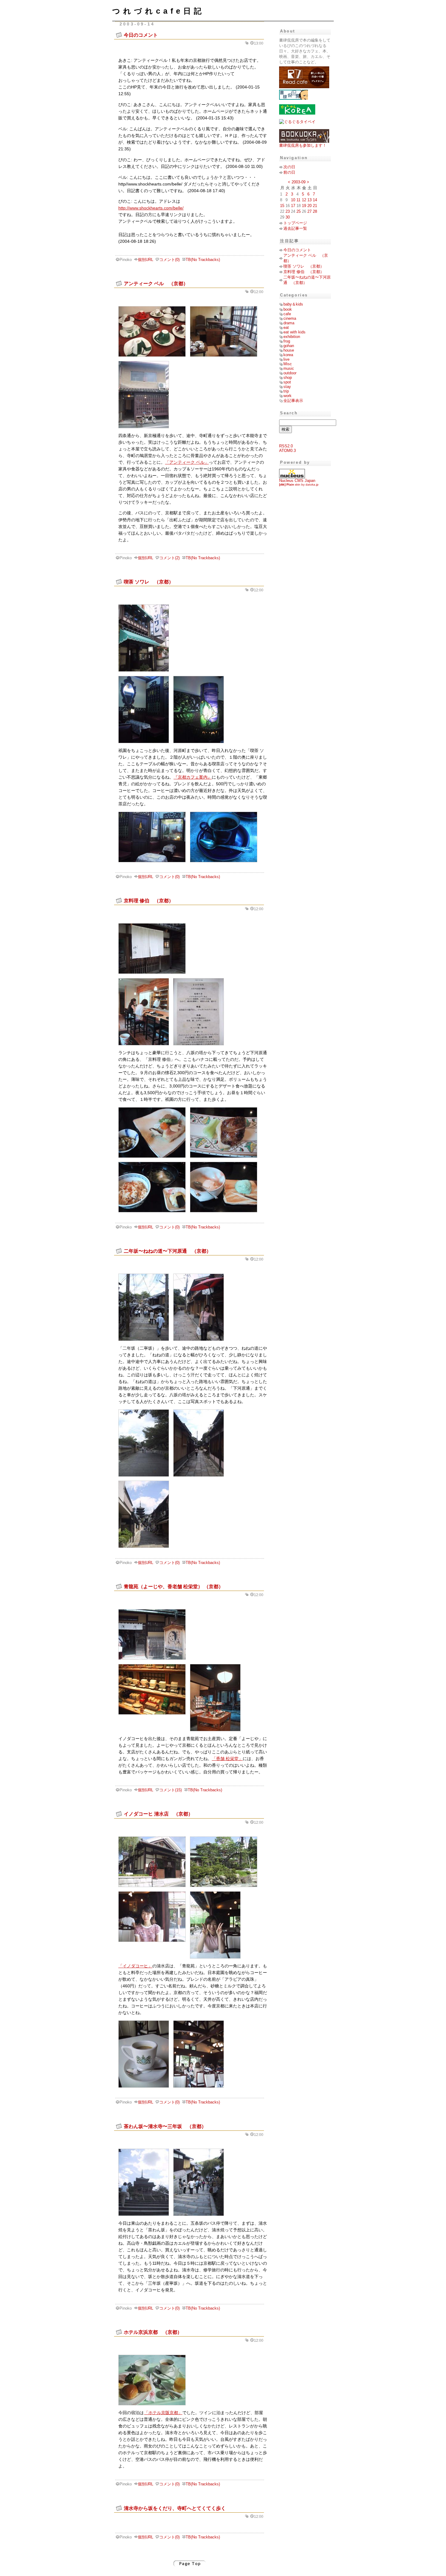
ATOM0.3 (287, 451)
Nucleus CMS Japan (297, 481)
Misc (288, 364)
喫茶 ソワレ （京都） (149, 582)
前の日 (289, 172)
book (288, 309)
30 (288, 217)
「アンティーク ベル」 (187, 462)
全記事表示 (293, 401)
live (286, 359)
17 (293, 206)
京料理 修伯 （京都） (149, 900)
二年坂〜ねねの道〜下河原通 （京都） (167, 1251)
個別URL (145, 260)
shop (288, 378)
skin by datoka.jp (299, 484)
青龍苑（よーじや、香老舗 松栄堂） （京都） (174, 1586)
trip (286, 391)
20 (309, 206)
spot (287, 382)
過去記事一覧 (295, 228)
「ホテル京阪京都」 (163, 2413)
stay (287, 387)
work (287, 396)
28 (315, 211)
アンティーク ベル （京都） (156, 283)
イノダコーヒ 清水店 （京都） (158, 1814)
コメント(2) (169, 558)
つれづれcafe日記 (158, 11)
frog (287, 341)
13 (309, 200)
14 (315, 200)
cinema (290, 318)
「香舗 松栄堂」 (227, 1759)
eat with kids (294, 332)
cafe (287, 314)
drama (289, 323)
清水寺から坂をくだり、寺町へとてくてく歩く (175, 2508)
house (289, 350)
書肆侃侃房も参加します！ (303, 145)
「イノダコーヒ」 (135, 1966)
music (289, 368)
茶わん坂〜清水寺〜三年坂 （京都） (165, 2126)
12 (304, 200)
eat (286, 327)
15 (282, 206)
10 (293, 200)
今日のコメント (141, 35)
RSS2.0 (286, 446)
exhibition (292, 337)
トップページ (295, 223)
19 (304, 206)
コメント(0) (169, 260)
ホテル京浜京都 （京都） (153, 2332)
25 (299, 211)
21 (315, 206)
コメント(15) (171, 1790)
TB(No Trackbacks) (203, 260)
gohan (289, 346)
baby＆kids (293, 304)
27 (309, 211)
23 (288, 211)
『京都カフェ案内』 (193, 777)
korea (288, 355)
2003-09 (299, 182)
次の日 (289, 167)
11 (298, 200)
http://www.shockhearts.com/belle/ (151, 208)
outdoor (290, 373)
